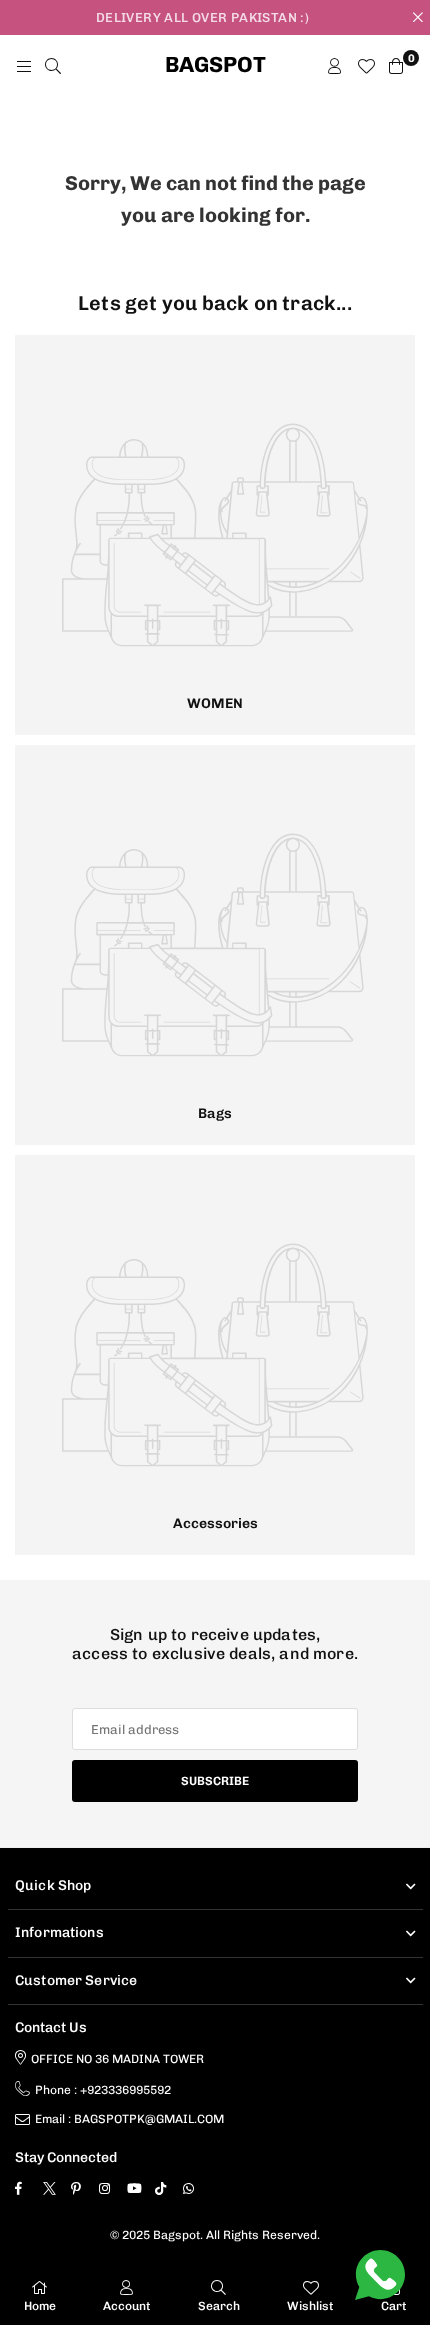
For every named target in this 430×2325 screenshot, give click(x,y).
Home (40, 2306)
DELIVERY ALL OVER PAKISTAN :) (202, 17)
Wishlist (310, 2306)
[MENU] (24, 65)
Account (127, 2306)
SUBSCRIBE (215, 1781)
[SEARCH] (53, 65)
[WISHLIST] (366, 65)
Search (219, 2306)
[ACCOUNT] (335, 65)
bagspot (215, 65)
